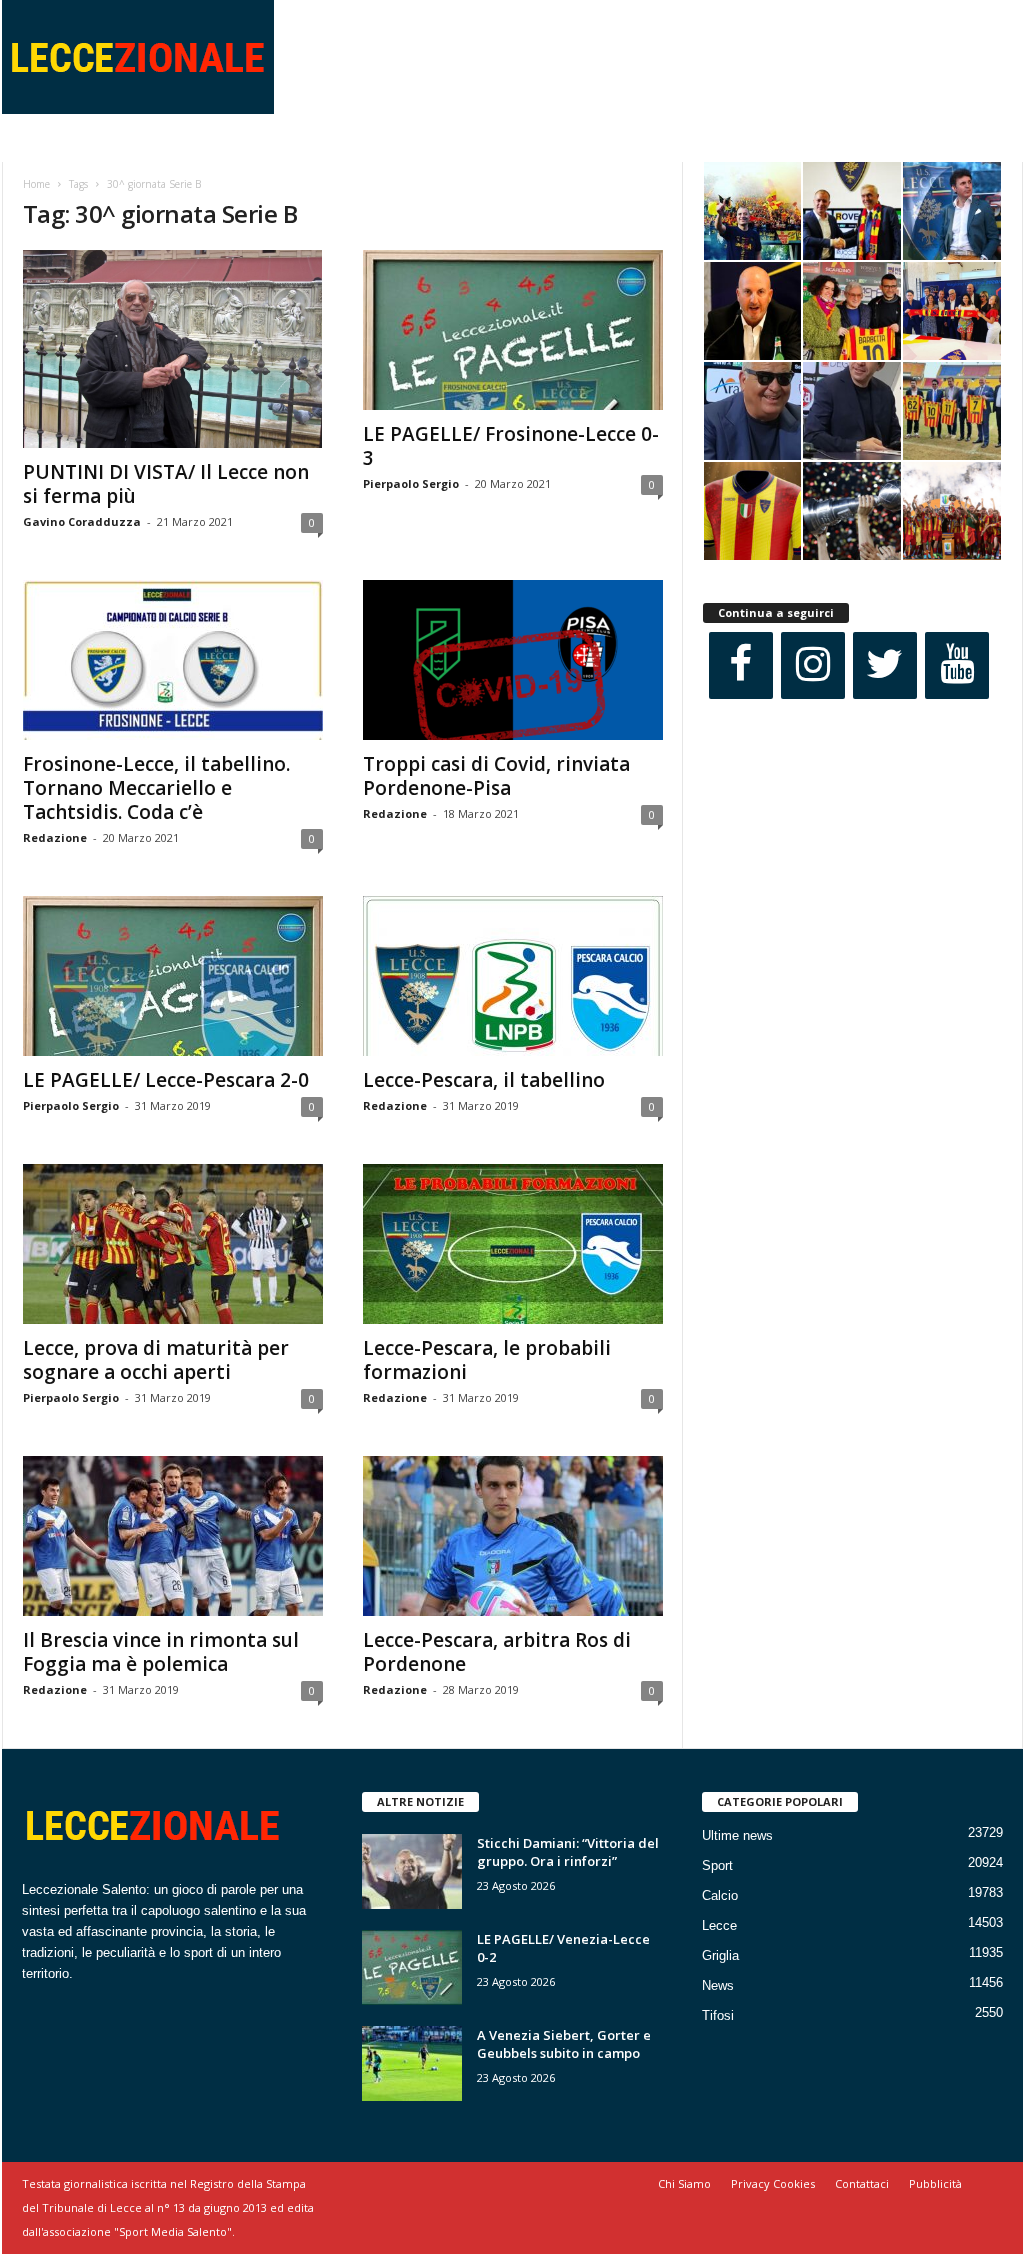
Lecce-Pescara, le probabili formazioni (487, 1360)
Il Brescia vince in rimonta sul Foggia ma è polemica (161, 1652)
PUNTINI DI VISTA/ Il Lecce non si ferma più (166, 484)
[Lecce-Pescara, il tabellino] (513, 976)
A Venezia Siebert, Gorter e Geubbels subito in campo (564, 2044)
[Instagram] (813, 665)
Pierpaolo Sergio (411, 483)
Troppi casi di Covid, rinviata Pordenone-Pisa (496, 776)
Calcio (720, 1895)
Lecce (719, 1925)
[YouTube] (957, 665)
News (718, 1985)
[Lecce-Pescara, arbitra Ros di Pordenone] (513, 1536)
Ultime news (737, 1835)
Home (36, 184)
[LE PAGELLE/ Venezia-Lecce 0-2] (412, 1967)
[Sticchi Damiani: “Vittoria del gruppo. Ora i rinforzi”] (412, 1871)
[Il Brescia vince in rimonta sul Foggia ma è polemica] (173, 1536)
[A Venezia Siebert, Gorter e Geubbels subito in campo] (412, 2063)
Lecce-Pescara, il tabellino (484, 1080)
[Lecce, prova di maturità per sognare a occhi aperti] (173, 1244)
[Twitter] (885, 665)
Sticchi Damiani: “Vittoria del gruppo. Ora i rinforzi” (568, 1852)
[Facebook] (741, 665)
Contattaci (862, 2183)
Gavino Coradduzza (82, 521)
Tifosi (718, 2015)
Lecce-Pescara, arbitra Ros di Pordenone (497, 1652)
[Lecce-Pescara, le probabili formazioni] (513, 1244)
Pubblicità (935, 2183)
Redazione (55, 837)
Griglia (720, 1955)
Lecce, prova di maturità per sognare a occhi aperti (156, 1360)
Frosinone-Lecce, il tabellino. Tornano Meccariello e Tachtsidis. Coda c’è (156, 788)
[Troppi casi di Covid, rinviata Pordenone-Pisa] (513, 660)
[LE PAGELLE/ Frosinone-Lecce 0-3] (513, 330)
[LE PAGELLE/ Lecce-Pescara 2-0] (173, 976)
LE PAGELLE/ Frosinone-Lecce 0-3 (511, 446)
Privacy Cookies (773, 2183)
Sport (717, 1865)
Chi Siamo (684, 2183)
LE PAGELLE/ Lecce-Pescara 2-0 (166, 1080)
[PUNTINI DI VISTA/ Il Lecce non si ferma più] (173, 349)
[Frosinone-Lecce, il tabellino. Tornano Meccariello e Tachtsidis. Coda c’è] (173, 660)
